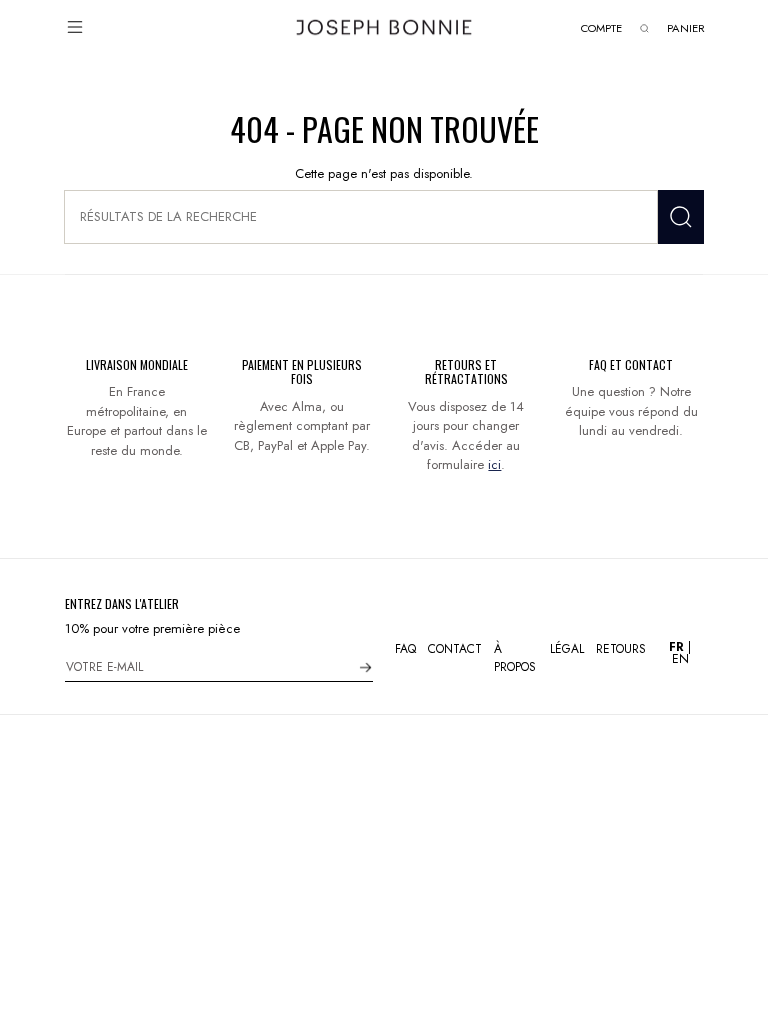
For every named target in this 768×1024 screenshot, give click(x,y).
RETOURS (621, 649)
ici (494, 464)
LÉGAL (567, 649)
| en (680, 653)
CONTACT (455, 649)
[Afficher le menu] (75, 27)
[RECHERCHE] (681, 217)
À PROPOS (515, 658)
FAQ (405, 649)
